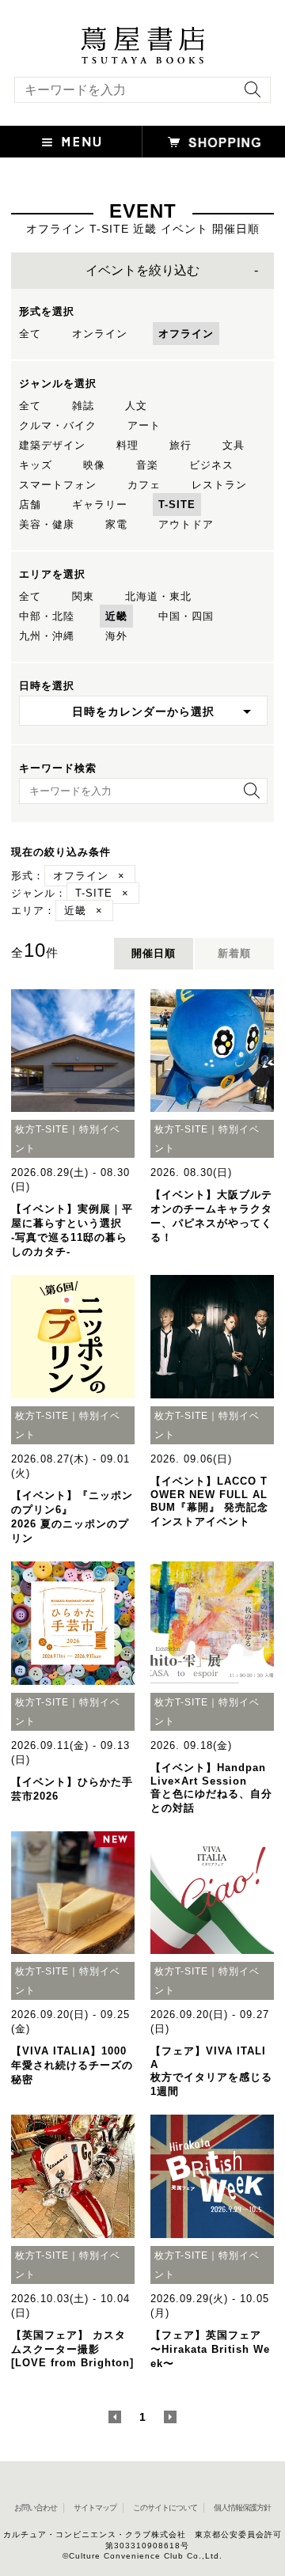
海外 (116, 636)
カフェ (144, 485)
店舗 (30, 505)
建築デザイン (52, 445)
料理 (127, 445)
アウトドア (186, 524)
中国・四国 (186, 616)
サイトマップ (95, 2508)
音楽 (147, 465)
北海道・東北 (158, 596)
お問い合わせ (36, 2508)
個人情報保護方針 (242, 2508)
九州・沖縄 (47, 636)
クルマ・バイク (58, 425)
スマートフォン (58, 485)
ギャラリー (100, 505)
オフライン (186, 334)
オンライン (100, 334)
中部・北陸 (47, 616)
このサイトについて (165, 2508)
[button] (71, 142)
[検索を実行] (249, 95)
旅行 (180, 445)
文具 (234, 445)
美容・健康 (47, 524)
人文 (136, 406)
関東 (83, 596)
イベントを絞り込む (142, 270)
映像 (94, 465)
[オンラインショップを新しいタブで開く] (214, 142)
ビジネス (211, 465)
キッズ (36, 465)
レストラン (219, 485)
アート (144, 425)
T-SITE (177, 505)
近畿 (116, 616)
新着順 (234, 953)
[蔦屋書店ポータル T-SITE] (142, 34)
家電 (116, 524)
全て (30, 334)
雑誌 (83, 406)
